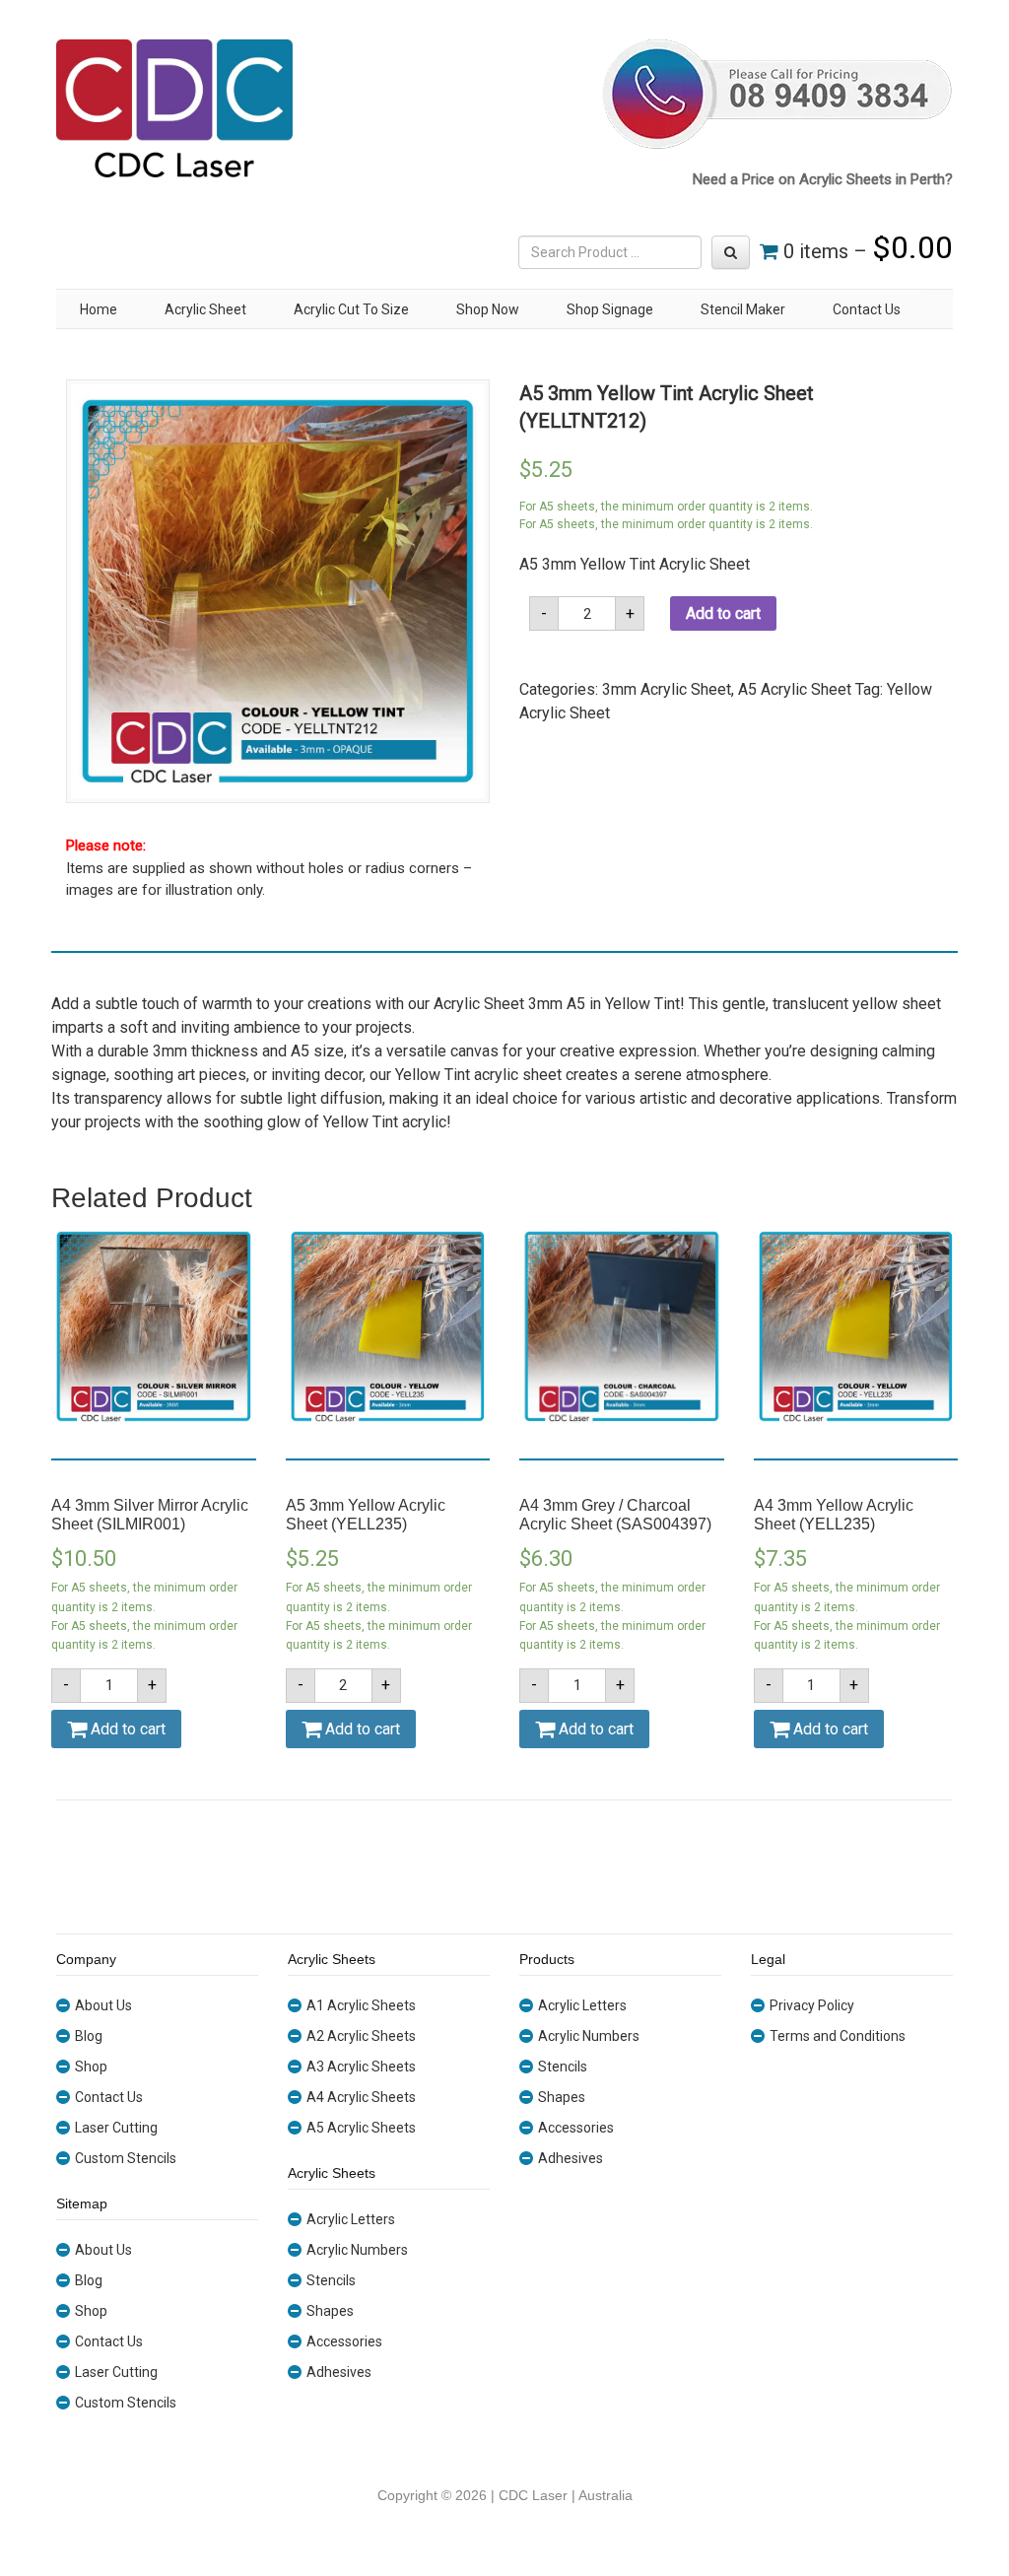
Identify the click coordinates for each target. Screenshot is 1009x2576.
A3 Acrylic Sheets (361, 2067)
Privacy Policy (812, 2005)
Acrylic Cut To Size (351, 309)
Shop (91, 2067)
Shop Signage (610, 309)
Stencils (331, 2280)
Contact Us (867, 309)
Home (99, 309)
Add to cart (723, 613)
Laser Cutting (116, 2128)
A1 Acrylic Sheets (361, 2005)
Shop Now (488, 309)
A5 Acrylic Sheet (795, 689)
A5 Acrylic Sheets (361, 2128)
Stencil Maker (743, 309)
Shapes (330, 2311)
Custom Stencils (126, 2158)
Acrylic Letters (351, 2219)
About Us (103, 2005)
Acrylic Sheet (205, 309)
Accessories (344, 2341)
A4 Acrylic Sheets (361, 2097)
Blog (89, 2036)
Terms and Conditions (838, 2036)
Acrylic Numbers (357, 2250)
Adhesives (339, 2372)
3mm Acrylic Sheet (667, 689)
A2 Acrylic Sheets (361, 2036)
